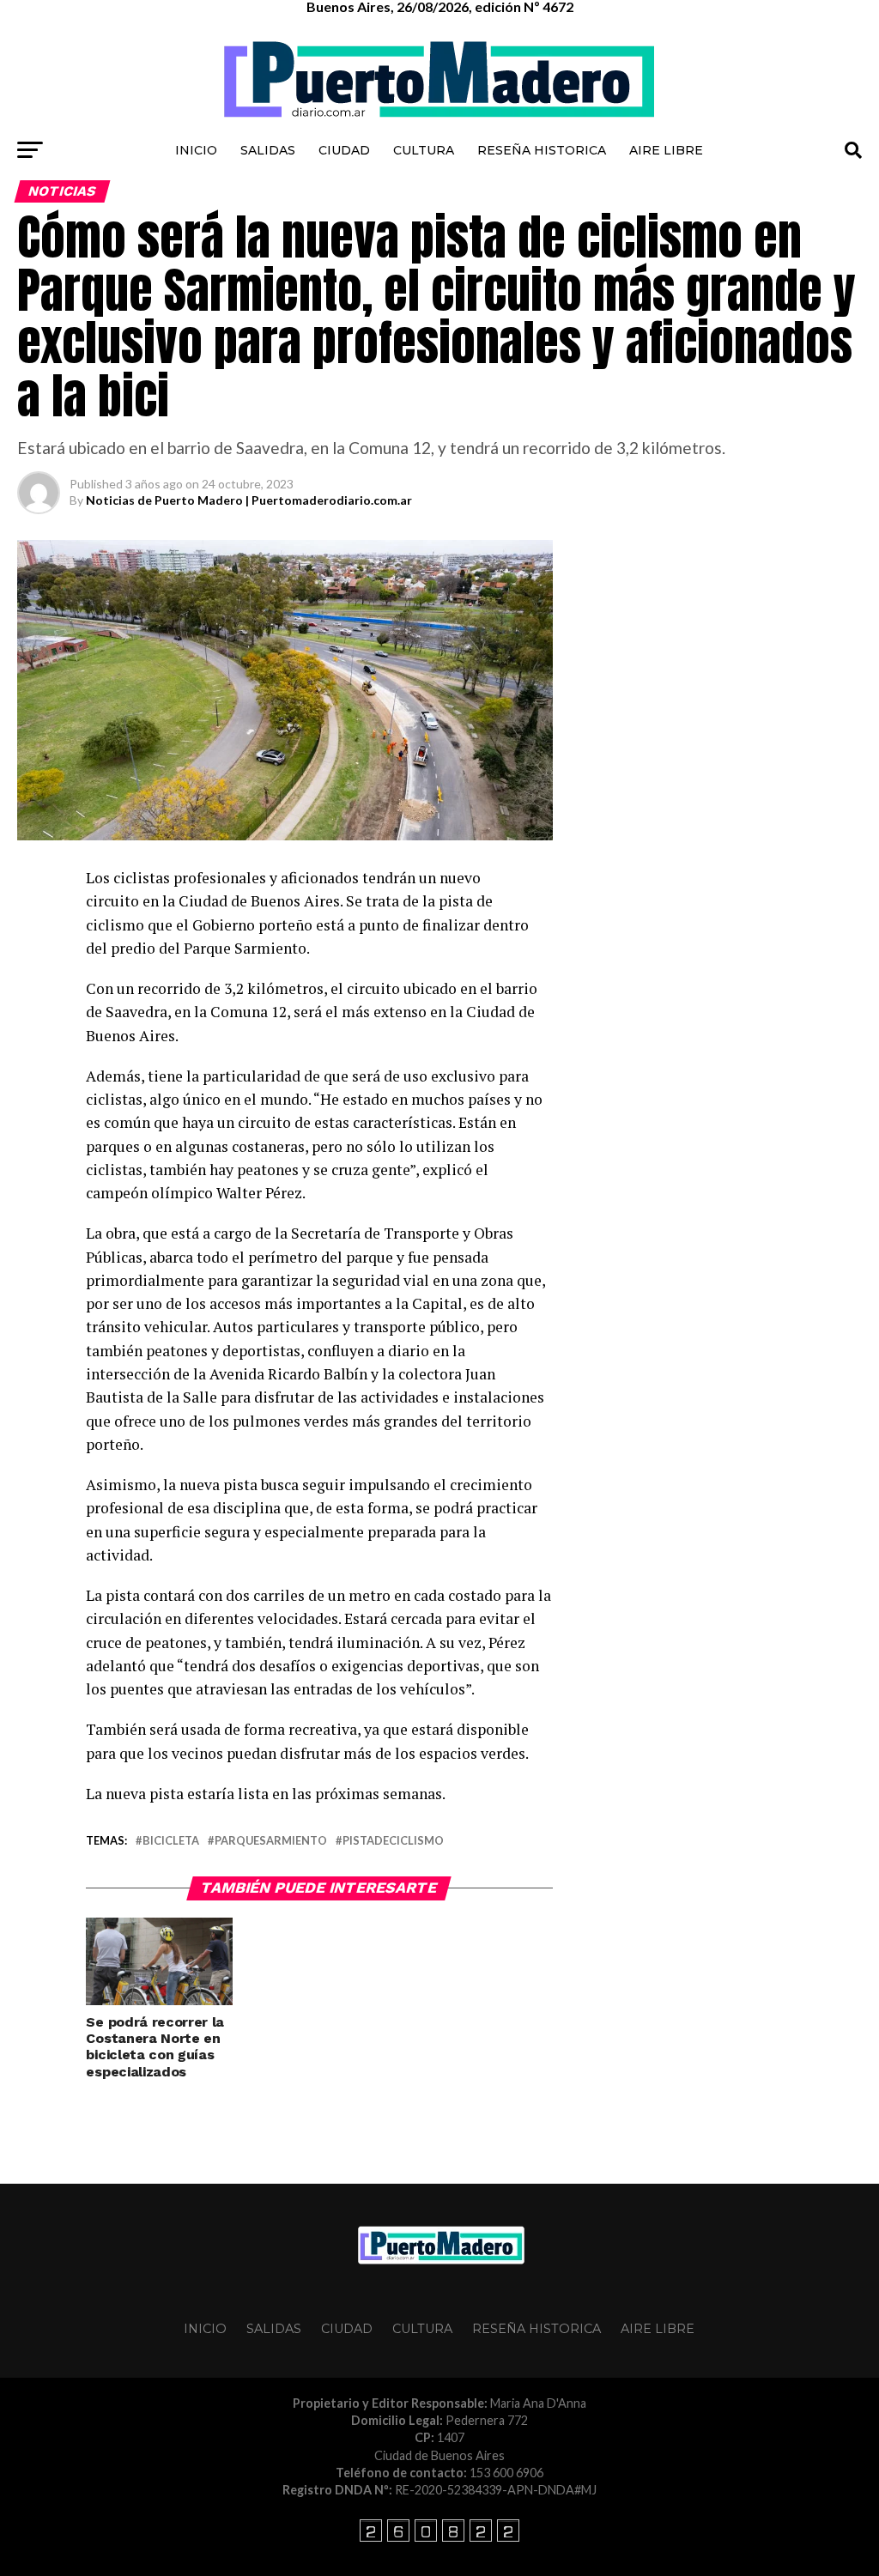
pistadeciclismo (393, 1841)
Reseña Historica (542, 150)
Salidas (268, 150)
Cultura (424, 150)
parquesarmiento (271, 1841)
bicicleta (171, 1841)
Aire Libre (666, 150)
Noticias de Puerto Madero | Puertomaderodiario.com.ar (249, 500)
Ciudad (344, 150)
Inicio (196, 150)
